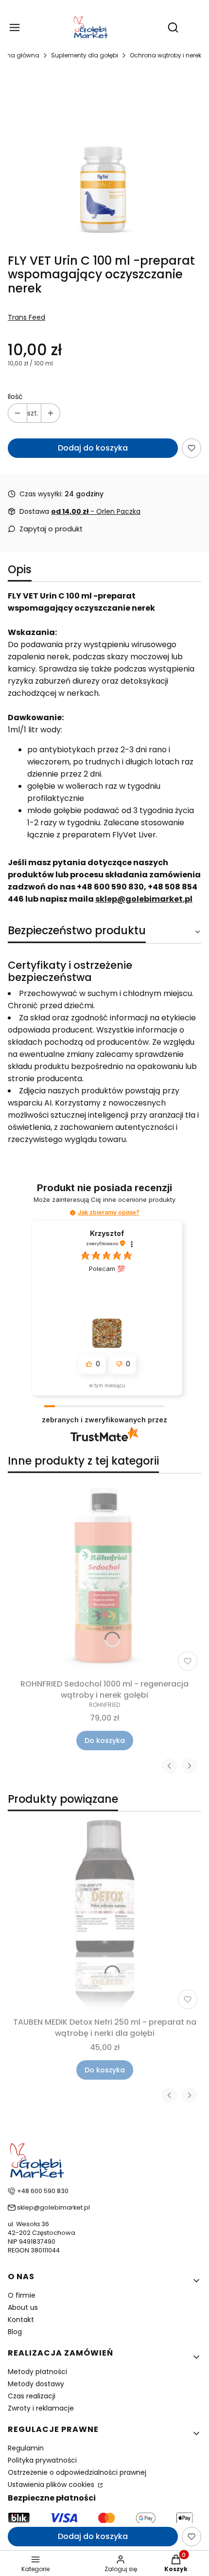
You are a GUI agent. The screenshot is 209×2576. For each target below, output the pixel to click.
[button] (73, 1213)
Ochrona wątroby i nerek (165, 55)
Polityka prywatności (42, 2460)
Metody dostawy (36, 2384)
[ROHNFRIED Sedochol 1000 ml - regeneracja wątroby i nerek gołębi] (104, 1578)
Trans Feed (26, 317)
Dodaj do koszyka (93, 448)
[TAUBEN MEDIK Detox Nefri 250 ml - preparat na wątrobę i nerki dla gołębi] (104, 1916)
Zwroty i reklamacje (41, 2408)
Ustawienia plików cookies (52, 2485)
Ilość (15, 397)
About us (23, 2307)
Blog (15, 2332)
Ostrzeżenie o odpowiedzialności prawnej (77, 2472)
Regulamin (26, 2448)
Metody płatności (37, 2372)
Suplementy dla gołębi (85, 55)
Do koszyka (105, 1741)
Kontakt (21, 2320)
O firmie (22, 2295)
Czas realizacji (32, 2396)
